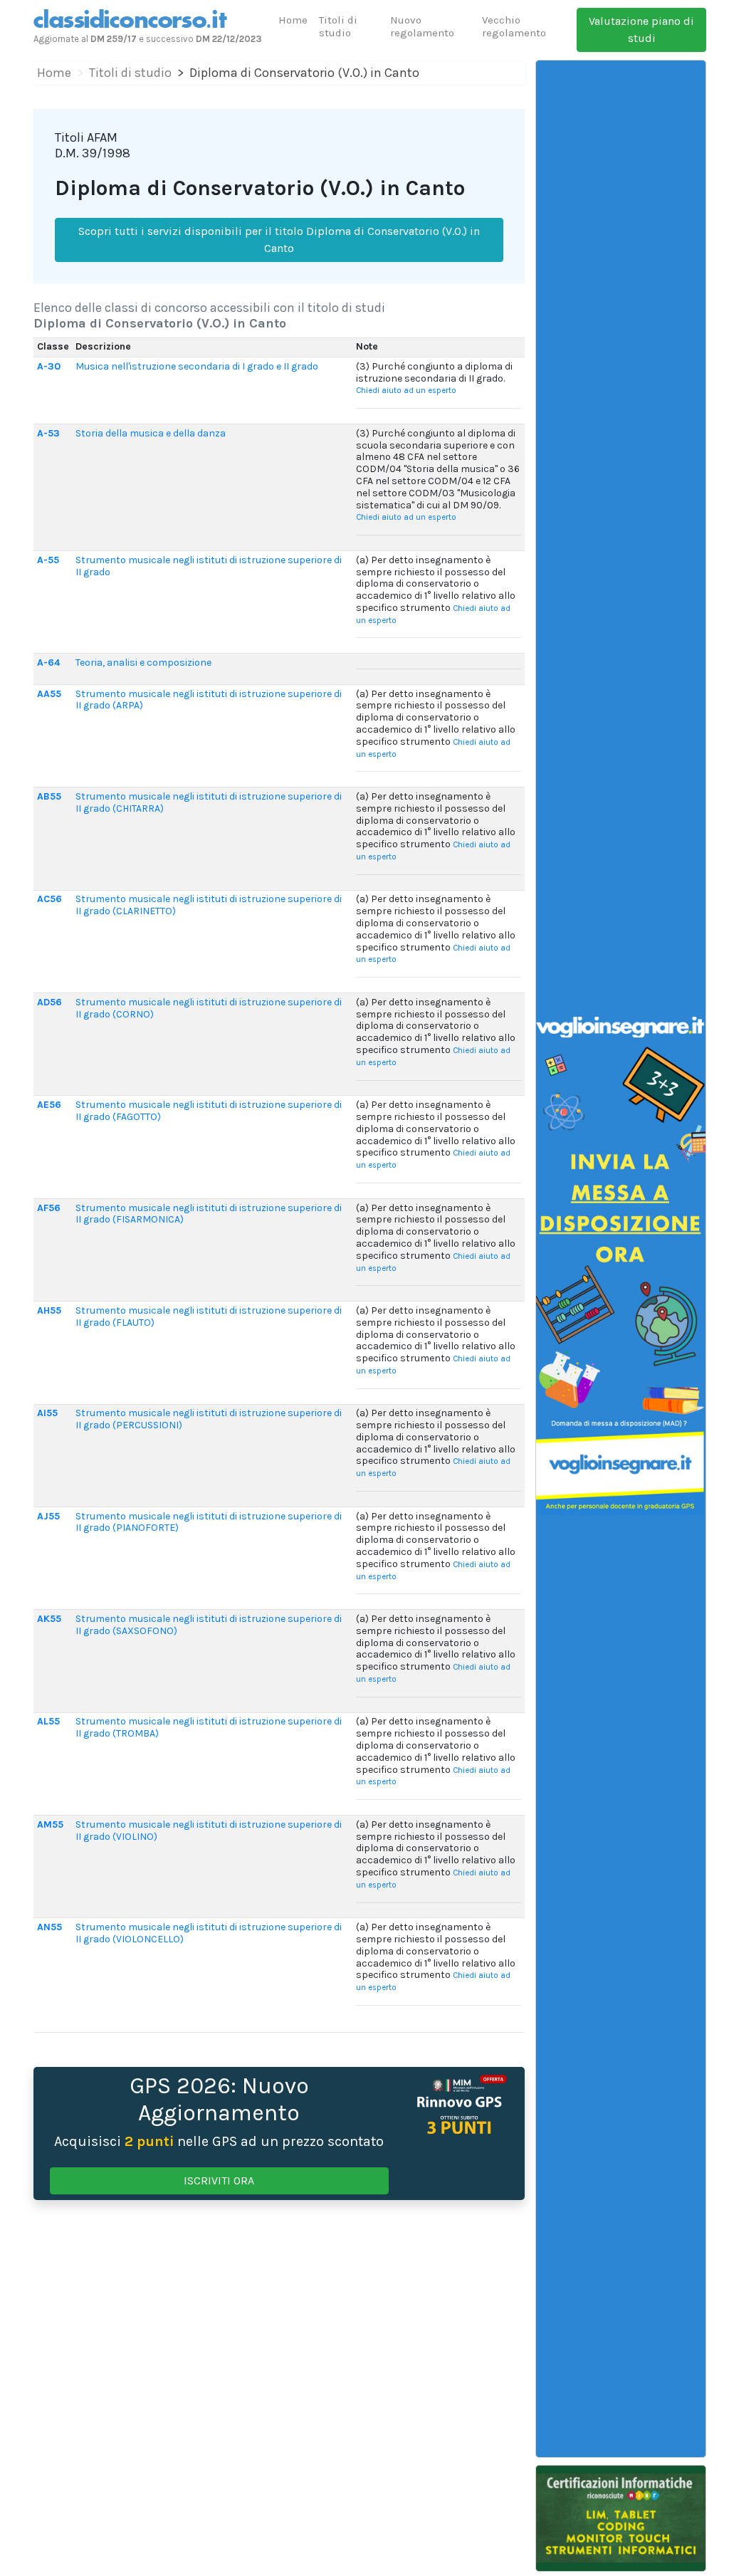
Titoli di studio (338, 26)
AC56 (49, 899)
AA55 (49, 694)
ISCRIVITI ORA (219, 2180)
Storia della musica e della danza (151, 433)
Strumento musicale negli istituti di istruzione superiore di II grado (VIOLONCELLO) (209, 1933)
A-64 (48, 663)
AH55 (49, 1310)
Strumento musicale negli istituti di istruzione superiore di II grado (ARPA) (209, 700)
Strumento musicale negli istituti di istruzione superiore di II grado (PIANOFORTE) (209, 1522)
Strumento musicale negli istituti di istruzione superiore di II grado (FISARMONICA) (209, 1214)
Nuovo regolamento (422, 26)
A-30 (49, 366)
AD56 (49, 1002)
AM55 (50, 1824)
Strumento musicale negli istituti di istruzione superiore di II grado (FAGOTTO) (209, 1111)
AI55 (47, 1413)
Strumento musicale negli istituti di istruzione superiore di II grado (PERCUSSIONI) (209, 1419)
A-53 (48, 433)
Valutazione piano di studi (641, 30)
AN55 (49, 1927)
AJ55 (48, 1516)
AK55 (49, 1619)
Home (293, 20)
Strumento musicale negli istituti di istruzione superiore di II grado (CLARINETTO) (209, 905)
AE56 (49, 1105)
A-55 (48, 560)
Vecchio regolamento (514, 26)
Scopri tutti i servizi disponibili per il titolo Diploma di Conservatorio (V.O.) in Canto (279, 240)
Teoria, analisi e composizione (143, 663)
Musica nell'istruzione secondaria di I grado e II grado (197, 366)
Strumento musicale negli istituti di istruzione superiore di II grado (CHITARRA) (209, 802)
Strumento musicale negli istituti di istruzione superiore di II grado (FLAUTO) (209, 1316)
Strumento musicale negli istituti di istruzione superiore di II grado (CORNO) (209, 1008)
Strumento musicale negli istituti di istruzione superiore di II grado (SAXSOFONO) (209, 1625)
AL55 (48, 1721)
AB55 (49, 796)
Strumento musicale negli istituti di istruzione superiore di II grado (209, 566)
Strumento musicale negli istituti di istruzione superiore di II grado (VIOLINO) (209, 1831)
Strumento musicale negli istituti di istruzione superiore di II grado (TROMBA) (209, 1727)
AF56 (49, 1208)
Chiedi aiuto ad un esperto (406, 391)
